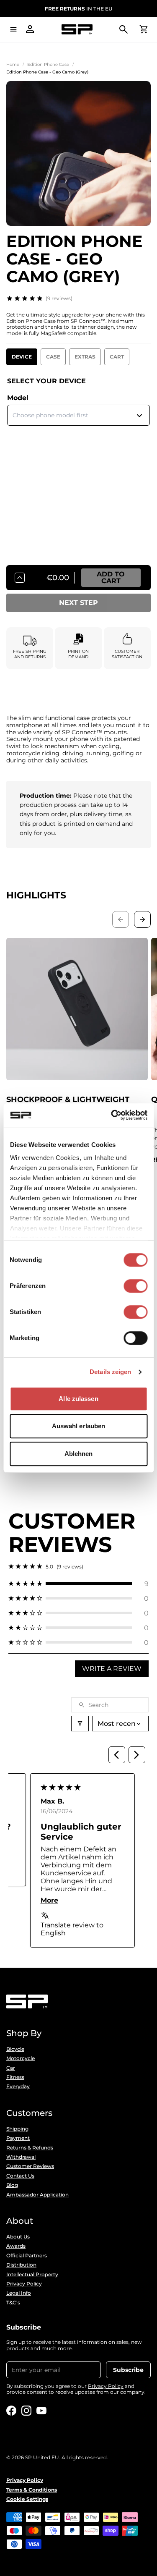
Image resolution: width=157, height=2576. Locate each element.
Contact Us (20, 2176)
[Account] (30, 29)
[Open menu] (13, 29)
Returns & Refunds (30, 2148)
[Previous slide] (121, 919)
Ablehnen (79, 1454)
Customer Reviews (30, 2166)
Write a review (112, 1669)
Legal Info (19, 2293)
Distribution (21, 2265)
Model (18, 398)
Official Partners (27, 2256)
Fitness (15, 2077)
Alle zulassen (78, 1399)
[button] (78, 1584)
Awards (16, 2246)
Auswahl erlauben (79, 1426)
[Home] (77, 30)
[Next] (137, 1755)
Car (11, 2068)
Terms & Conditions (32, 2490)
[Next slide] (142, 919)
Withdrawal (21, 2157)
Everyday (18, 2086)
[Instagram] (26, 2411)
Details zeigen (110, 1372)
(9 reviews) (59, 298)
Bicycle (15, 2049)
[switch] (135, 1286)
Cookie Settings (27, 2499)
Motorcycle (21, 2058)
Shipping (17, 2129)
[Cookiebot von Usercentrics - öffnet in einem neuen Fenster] (112, 1115)
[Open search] (124, 29)
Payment (18, 2138)
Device (22, 357)
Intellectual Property (32, 2275)
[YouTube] (41, 2411)
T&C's (13, 2303)
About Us (18, 2237)
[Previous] (117, 1755)
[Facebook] (11, 2411)
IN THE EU (78, 9)
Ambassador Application (37, 2195)
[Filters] (80, 1724)
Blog (12, 2185)
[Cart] (144, 29)
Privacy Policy (24, 2284)
